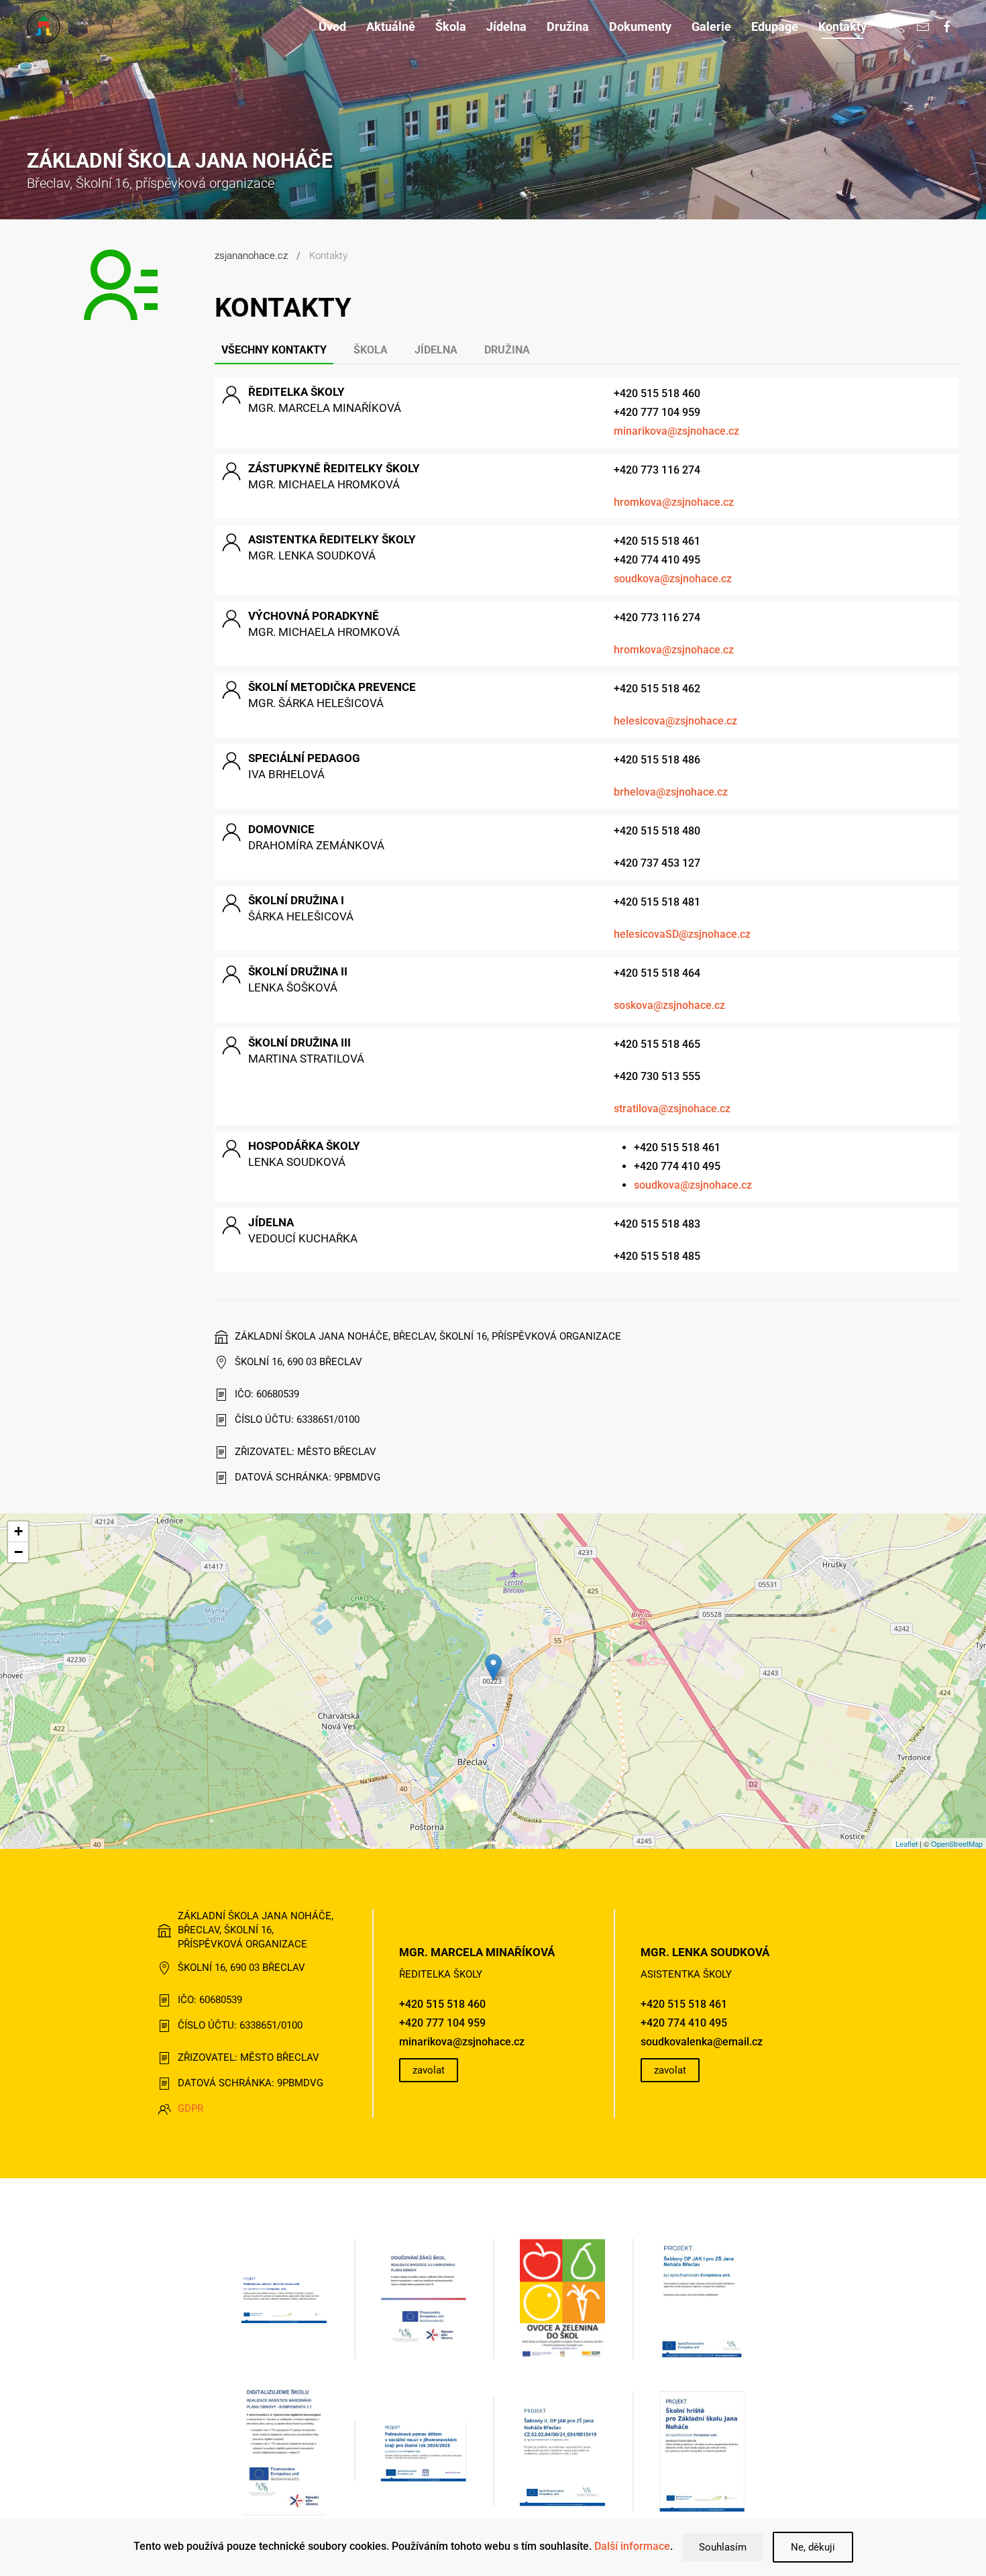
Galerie (711, 26)
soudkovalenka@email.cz (702, 2042)
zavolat (429, 2070)
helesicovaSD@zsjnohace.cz (682, 934)
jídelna (436, 350)
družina (507, 350)
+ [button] (18, 1531)
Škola (451, 26)
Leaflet (907, 1843)
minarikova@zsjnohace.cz (676, 431)
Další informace (632, 2546)
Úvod (332, 26)
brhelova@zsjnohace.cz (671, 792)
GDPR (190, 2108)
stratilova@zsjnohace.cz (672, 1109)
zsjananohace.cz (251, 256)
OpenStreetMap (957, 1843)
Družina (568, 26)
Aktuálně (391, 26)
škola (371, 350)
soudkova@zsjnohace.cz (673, 579)
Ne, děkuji (813, 2547)
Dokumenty (640, 26)
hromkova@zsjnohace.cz (674, 502)
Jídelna (506, 26)
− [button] (18, 1552)
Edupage (775, 26)
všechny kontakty (274, 350)
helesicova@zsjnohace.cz (675, 721)
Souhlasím (723, 2547)
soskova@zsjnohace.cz (669, 1005)
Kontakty (842, 26)
